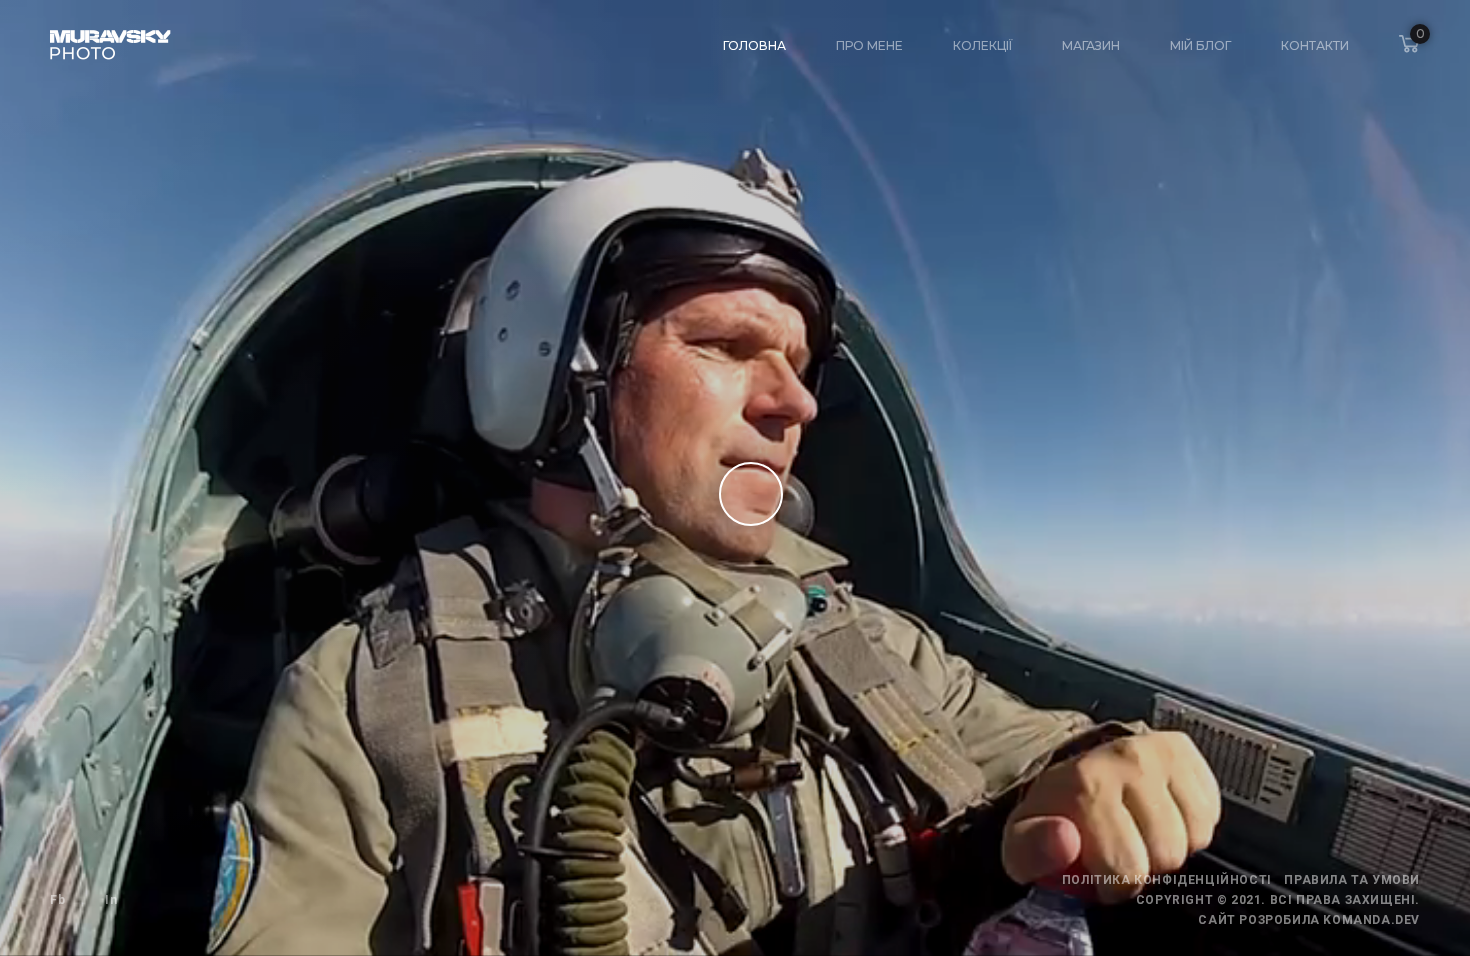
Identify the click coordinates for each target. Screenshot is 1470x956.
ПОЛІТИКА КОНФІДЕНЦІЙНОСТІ (1167, 880)
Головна (754, 45)
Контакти (1315, 45)
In (111, 900)
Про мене (869, 45)
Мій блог (1200, 45)
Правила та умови (1352, 880)
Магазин (1091, 45)
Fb (57, 900)
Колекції (982, 45)
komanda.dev (1371, 920)
